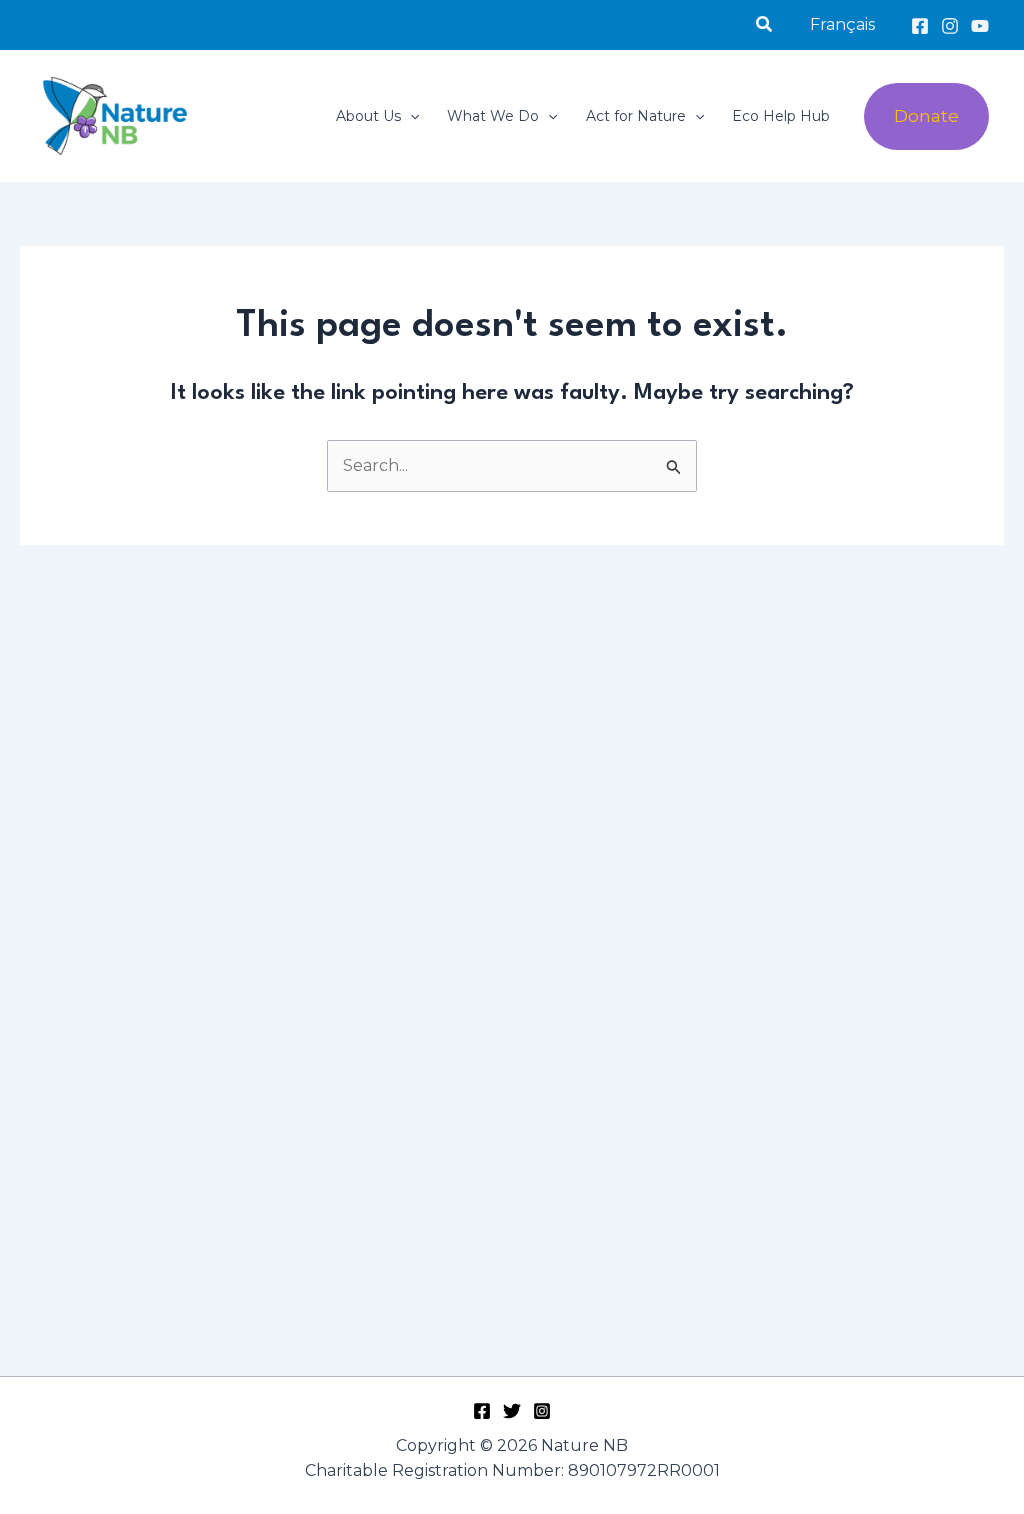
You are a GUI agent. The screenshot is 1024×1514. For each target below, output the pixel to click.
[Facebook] (920, 26)
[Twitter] (512, 1411)
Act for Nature (636, 116)
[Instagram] (950, 26)
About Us (368, 116)
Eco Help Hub (781, 116)
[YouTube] (980, 26)
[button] (765, 25)
